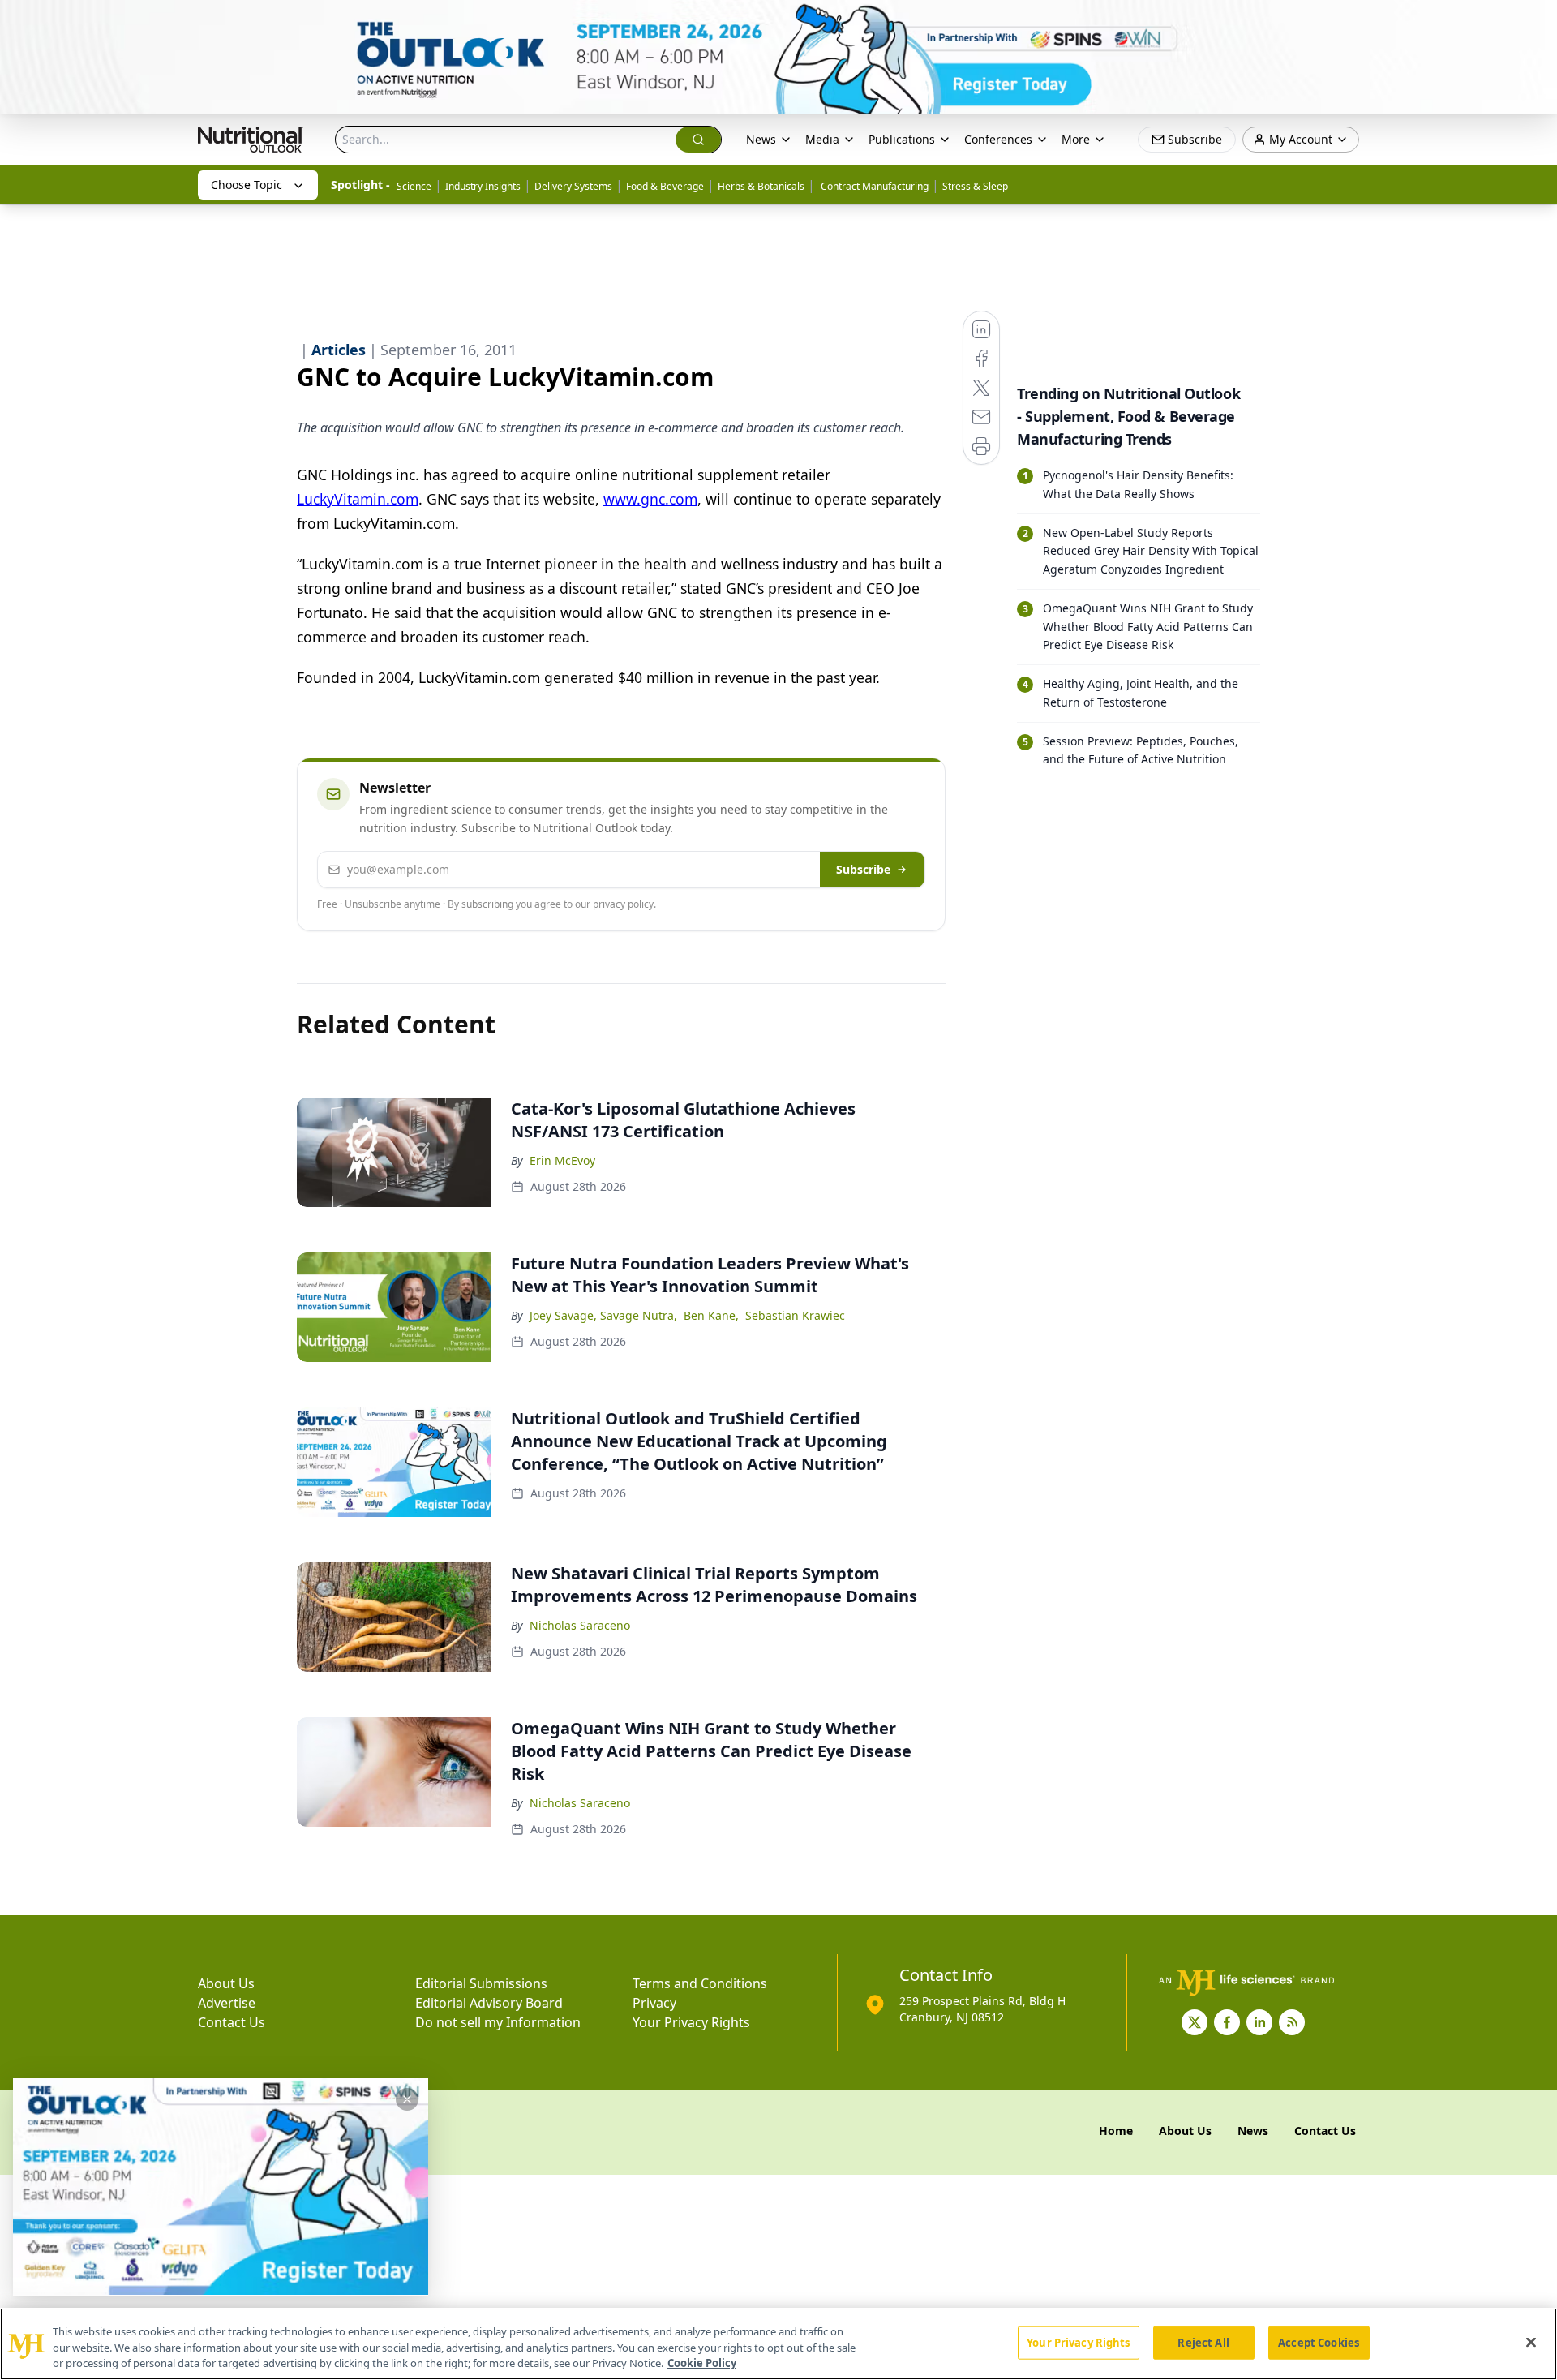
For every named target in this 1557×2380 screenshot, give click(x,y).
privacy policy (623, 904)
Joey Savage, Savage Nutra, (603, 1315)
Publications (902, 139)
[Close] (1531, 2342)
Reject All (1203, 2342)
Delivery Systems (573, 186)
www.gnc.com (650, 499)
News (761, 139)
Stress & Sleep (975, 186)
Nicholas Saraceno (580, 1625)
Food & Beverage (665, 186)
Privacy (654, 2003)
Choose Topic (247, 185)
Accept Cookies (1319, 2342)
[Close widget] (407, 2099)
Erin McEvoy (562, 1160)
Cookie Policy (702, 2363)
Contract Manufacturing (873, 186)
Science (414, 186)
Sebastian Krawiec (795, 1315)
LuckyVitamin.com (358, 499)
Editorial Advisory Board (489, 2003)
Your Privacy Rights (691, 2022)
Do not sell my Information (498, 2022)
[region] (778, 2344)
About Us (226, 1983)
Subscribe (863, 869)
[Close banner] (1536, 21)
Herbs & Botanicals (761, 186)
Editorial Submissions (481, 1983)
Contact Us (232, 2022)
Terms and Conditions (700, 1983)
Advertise (227, 2003)
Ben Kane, (711, 1315)
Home (1116, 2131)
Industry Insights (483, 186)
